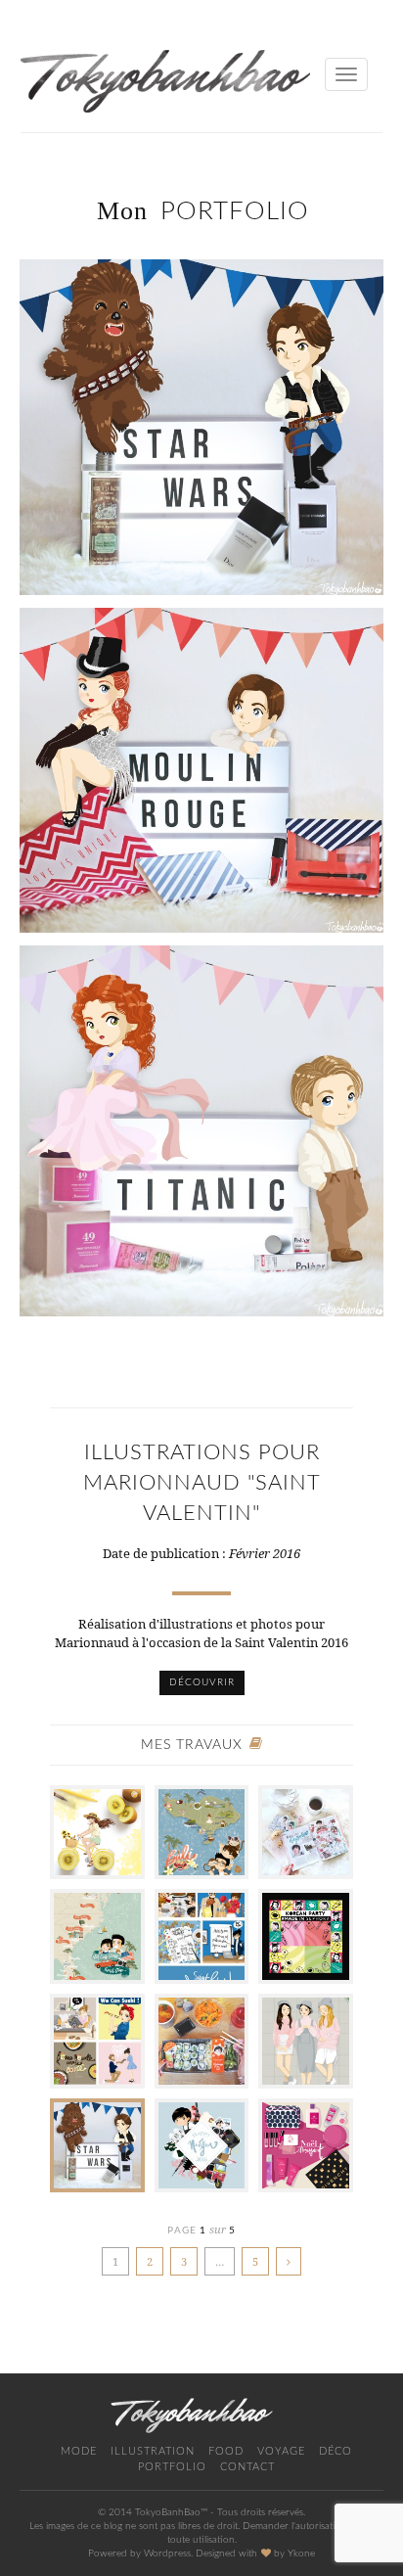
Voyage (281, 2451)
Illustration (153, 2451)
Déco (336, 2451)
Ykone (301, 2553)
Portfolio (172, 2467)
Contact (247, 2467)
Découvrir (202, 1682)
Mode (79, 2451)
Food (226, 2451)
